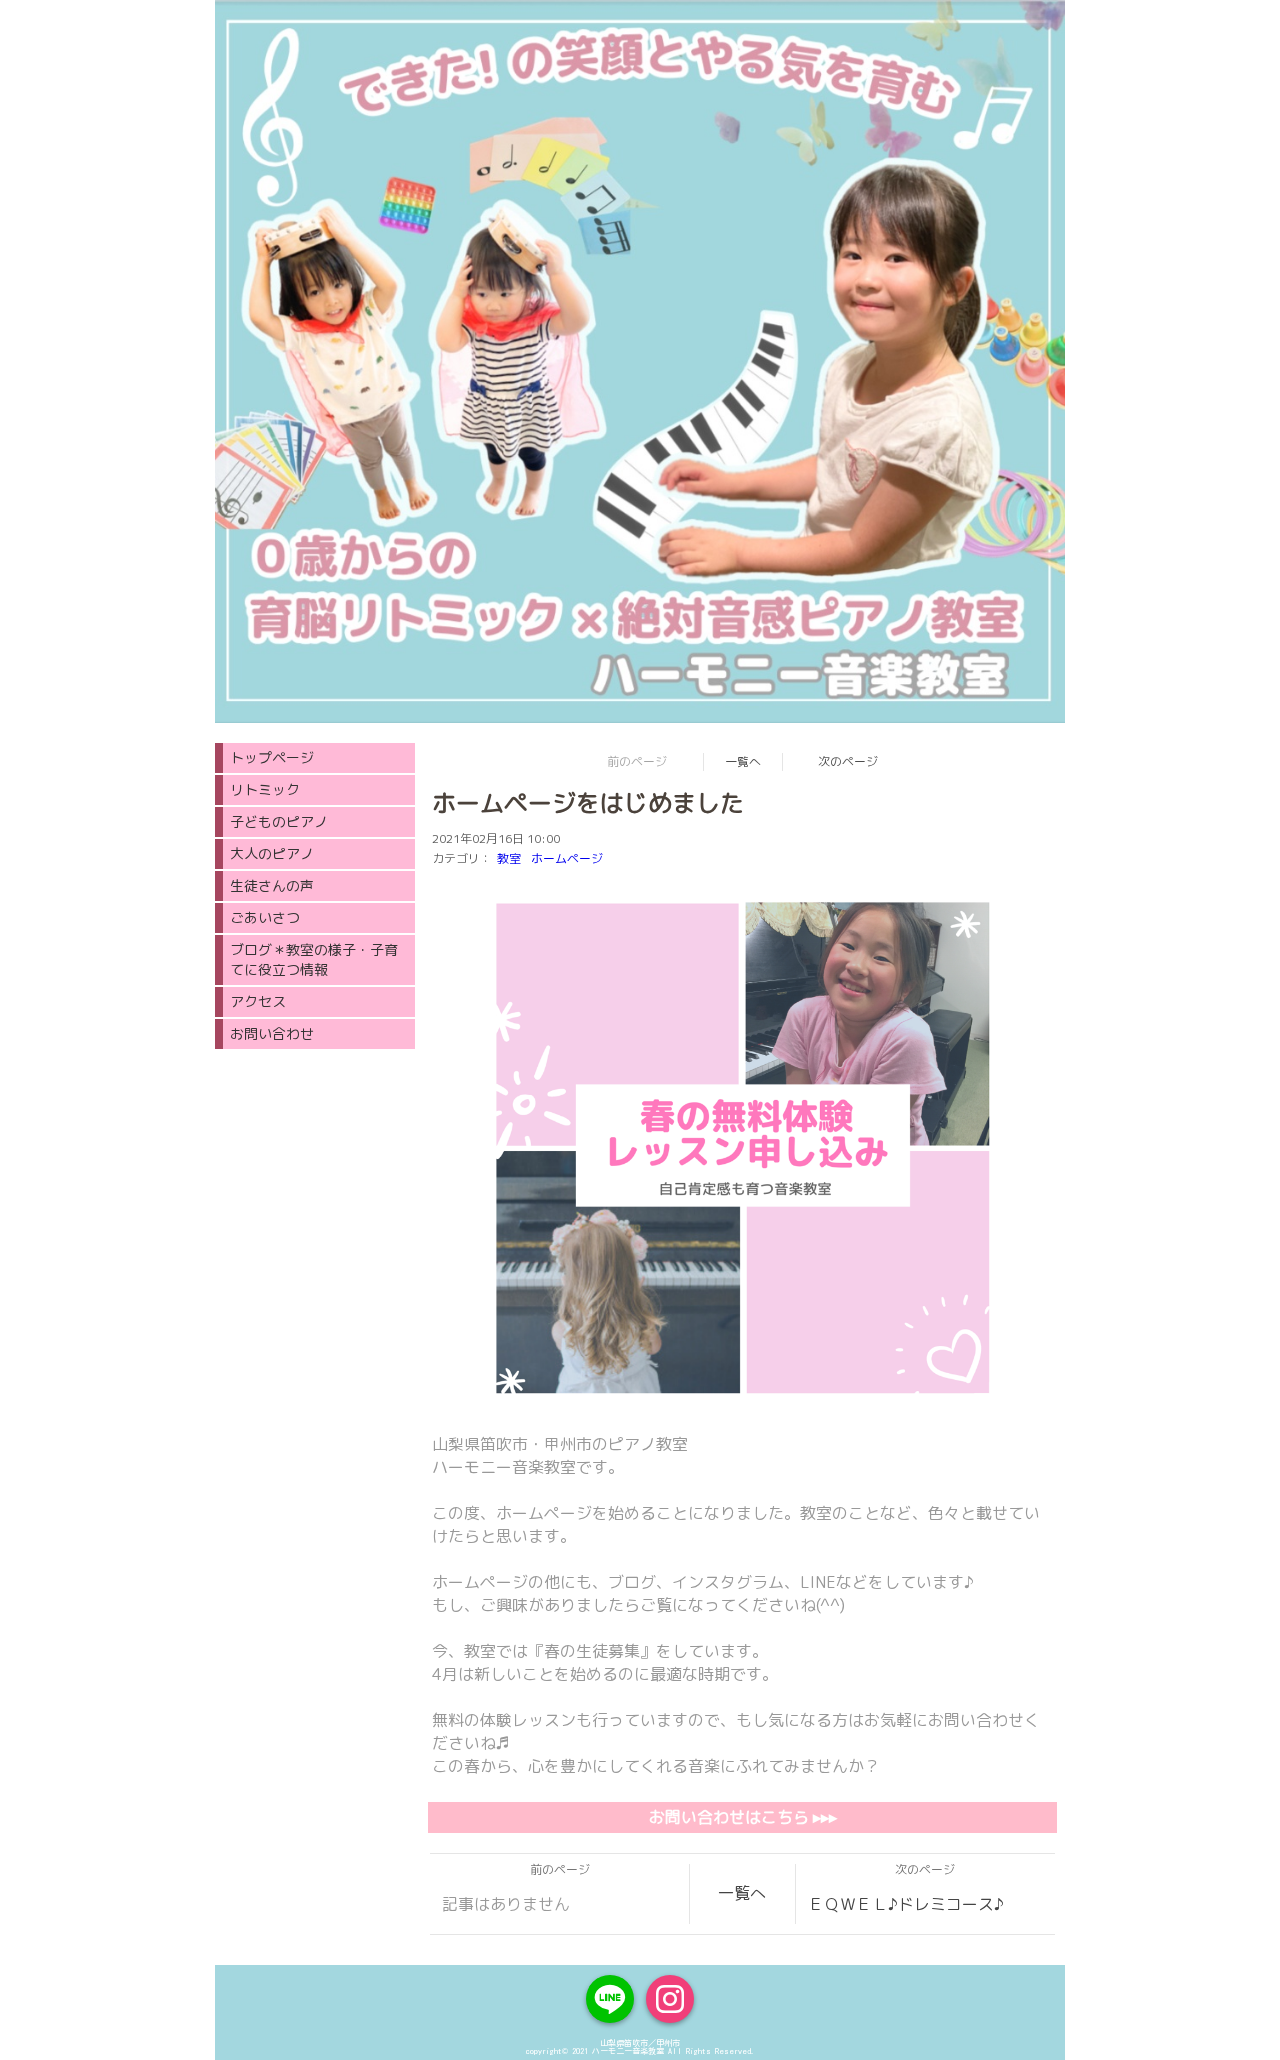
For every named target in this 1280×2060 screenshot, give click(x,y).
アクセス (258, 1001)
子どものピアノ (279, 821)
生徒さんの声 (272, 885)
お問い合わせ (272, 1033)
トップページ (272, 757)
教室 (509, 858)
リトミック (265, 789)
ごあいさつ (265, 917)
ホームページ (567, 858)
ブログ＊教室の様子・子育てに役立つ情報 (314, 959)
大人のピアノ (272, 853)
